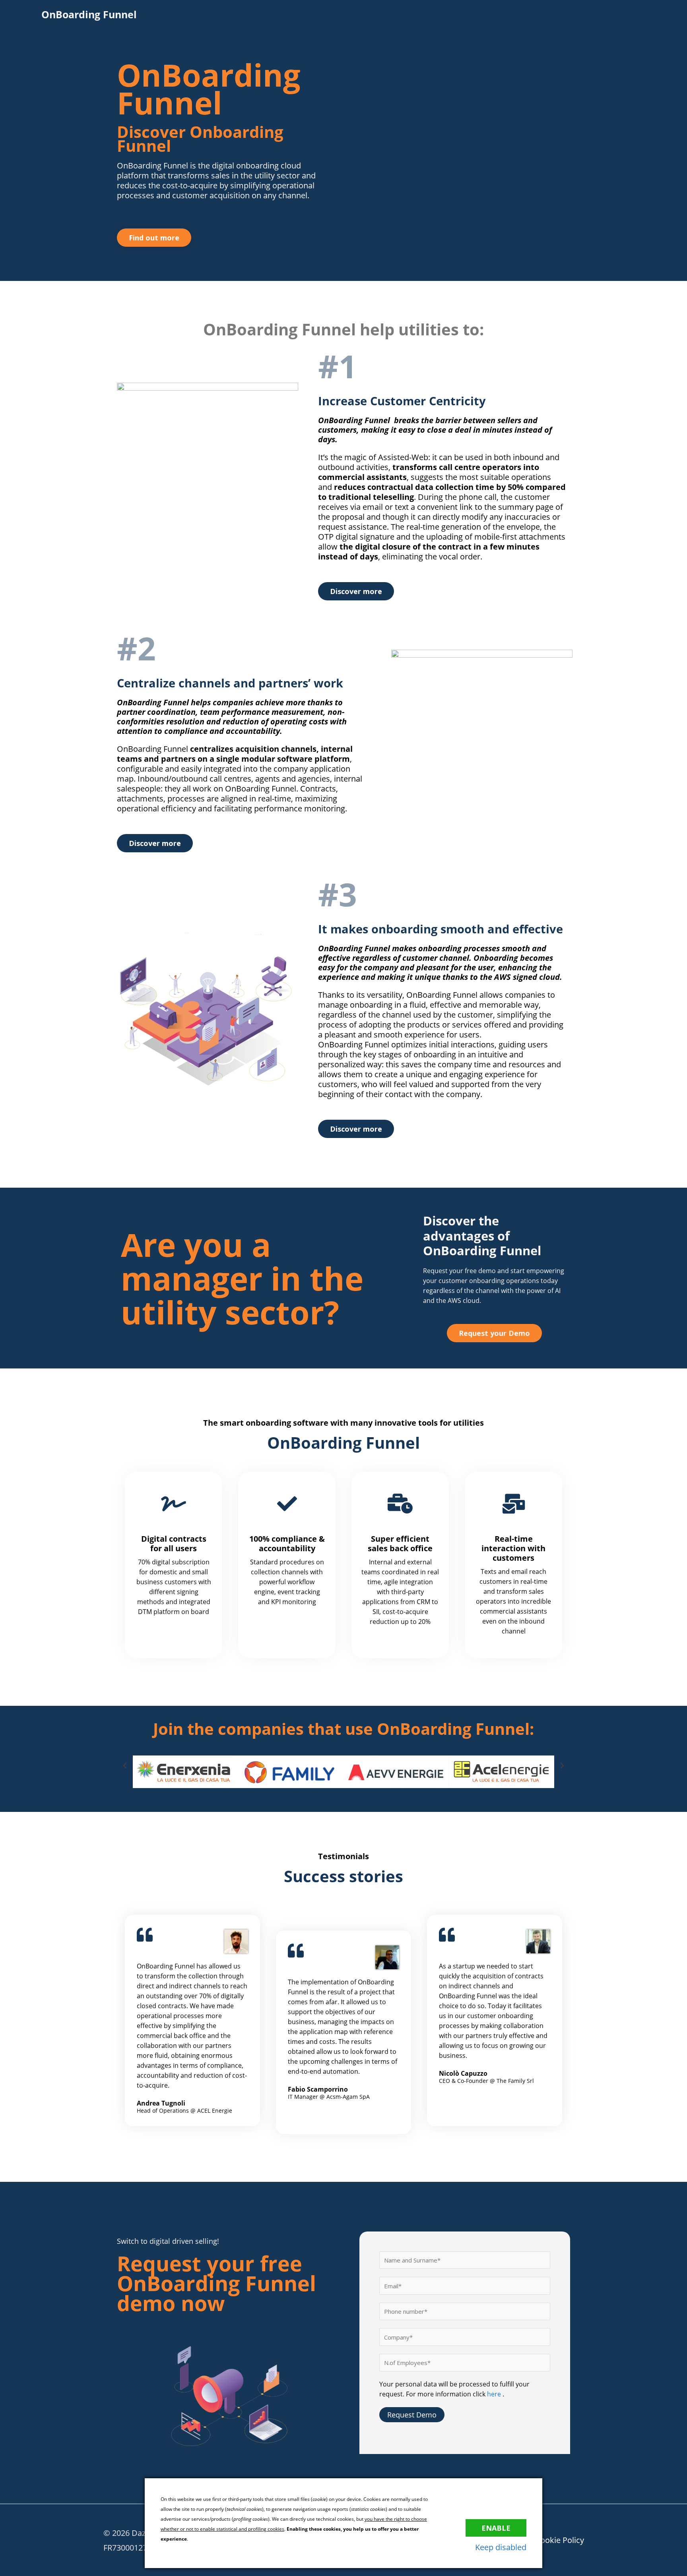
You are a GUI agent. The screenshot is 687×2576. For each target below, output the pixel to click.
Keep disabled (501, 2547)
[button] (125, 1766)
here (495, 2394)
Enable (496, 2528)
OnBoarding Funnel (89, 14)
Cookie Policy (560, 2540)
